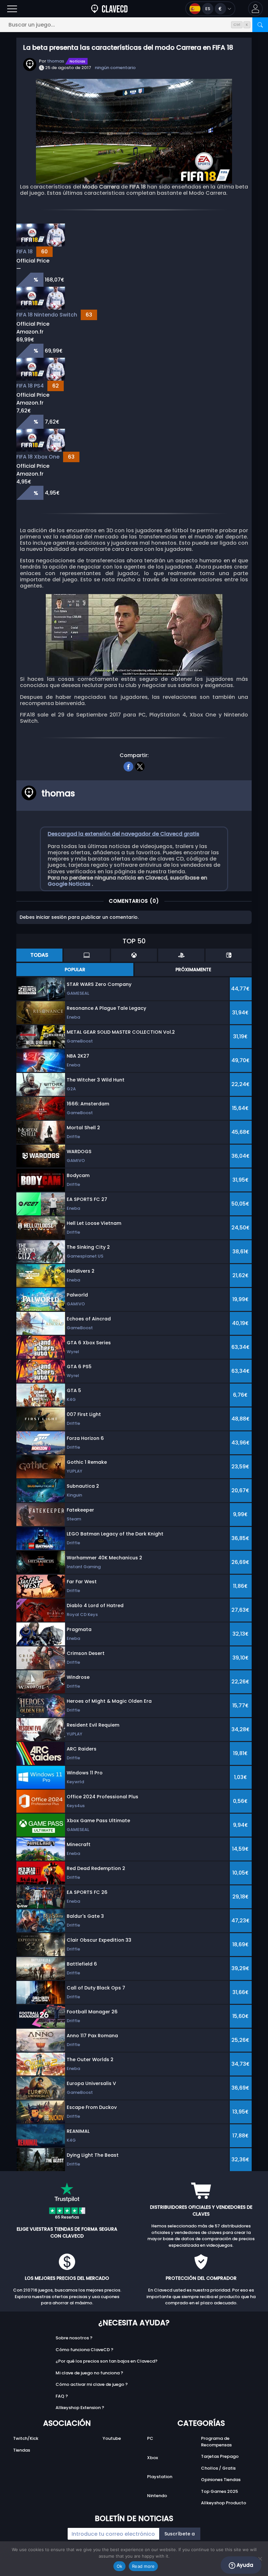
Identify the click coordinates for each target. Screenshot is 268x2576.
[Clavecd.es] (109, 9)
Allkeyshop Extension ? (80, 2408)
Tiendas (22, 2450)
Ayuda (244, 2565)
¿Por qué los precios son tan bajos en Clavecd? (107, 2361)
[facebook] (128, 766)
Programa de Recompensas (216, 2442)
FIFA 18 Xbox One (38, 457)
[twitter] (140, 766)
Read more (143, 2566)
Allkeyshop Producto (224, 2503)
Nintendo (157, 2496)
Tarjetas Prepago (220, 2456)
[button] (255, 9)
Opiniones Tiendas (221, 2480)
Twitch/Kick (26, 2438)
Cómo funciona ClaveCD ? (84, 2350)
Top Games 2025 (219, 2491)
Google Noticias (70, 884)
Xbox (152, 2458)
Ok (120, 2566)
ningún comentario (115, 68)
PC (150, 2438)
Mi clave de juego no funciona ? (89, 2373)
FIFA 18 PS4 (30, 386)
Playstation (160, 2477)
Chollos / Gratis (218, 2468)
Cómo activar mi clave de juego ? (92, 2384)
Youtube (112, 2438)
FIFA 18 (25, 252)
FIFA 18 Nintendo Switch (47, 315)
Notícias (77, 61)
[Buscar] (260, 25)
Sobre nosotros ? (74, 2338)
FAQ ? (62, 2396)
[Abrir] (12, 9)
